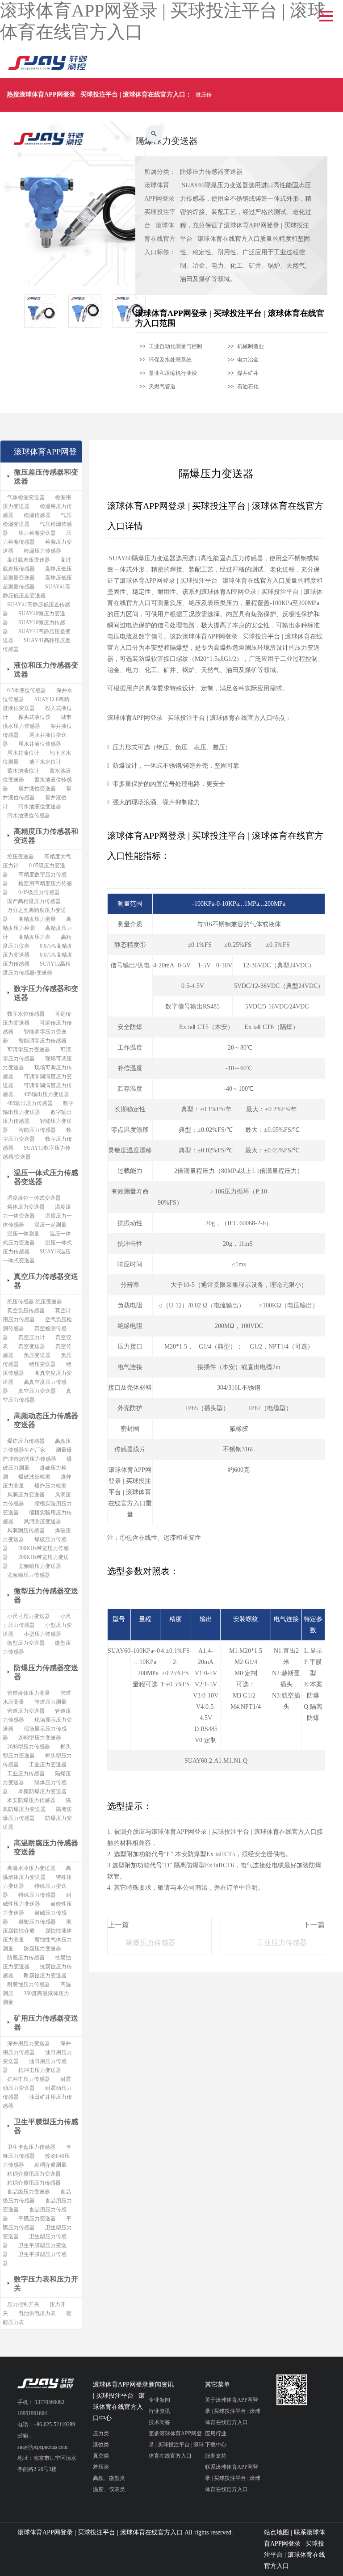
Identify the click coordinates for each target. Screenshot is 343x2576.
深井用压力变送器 (29, 2043)
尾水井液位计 (23, 753)
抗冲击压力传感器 (29, 2079)
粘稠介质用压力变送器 (34, 2174)
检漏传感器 (37, 515)
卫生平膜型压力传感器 (46, 2126)
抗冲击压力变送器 (40, 2070)
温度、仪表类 (109, 2489)
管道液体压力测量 (29, 1693)
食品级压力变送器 (29, 2192)
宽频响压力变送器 (40, 1566)
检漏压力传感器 (42, 551)
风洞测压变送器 (42, 1521)
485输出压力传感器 (30, 1103)
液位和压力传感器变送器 (46, 670)
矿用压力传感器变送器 (46, 2023)
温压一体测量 (23, 1234)
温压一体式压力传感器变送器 (46, 1177)
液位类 (101, 2445)
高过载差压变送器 (29, 560)
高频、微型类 (109, 2478)
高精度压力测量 (37, 919)
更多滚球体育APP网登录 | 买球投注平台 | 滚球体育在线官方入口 (176, 2445)
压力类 (101, 2433)
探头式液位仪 (34, 717)
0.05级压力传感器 (39, 892)
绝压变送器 (21, 857)
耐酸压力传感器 (37, 1922)
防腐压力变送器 (42, 1949)
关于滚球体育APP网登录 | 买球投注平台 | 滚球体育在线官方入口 (233, 2411)
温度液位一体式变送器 (34, 1198)
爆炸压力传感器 (26, 1441)
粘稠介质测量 (50, 2165)
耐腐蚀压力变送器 (45, 1975)
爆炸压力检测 (50, 1486)
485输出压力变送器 (46, 1094)
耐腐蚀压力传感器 (29, 1984)
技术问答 (159, 2422)
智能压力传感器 (37, 1130)
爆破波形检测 (34, 1477)
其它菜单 (218, 2385)
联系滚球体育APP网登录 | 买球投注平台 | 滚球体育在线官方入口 (233, 2478)
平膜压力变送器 (37, 2219)
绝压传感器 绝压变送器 (35, 1302)
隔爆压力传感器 (151, 1943)
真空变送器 (32, 1346)
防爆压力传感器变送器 (211, 172)
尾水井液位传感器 (40, 744)
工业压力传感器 (282, 1943)
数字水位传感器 (26, 1014)
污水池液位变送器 (40, 807)
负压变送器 (37, 1355)
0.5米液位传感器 (27, 690)
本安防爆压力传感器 (31, 1800)
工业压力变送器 (48, 1765)
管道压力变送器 (26, 1711)
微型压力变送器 (26, 1643)
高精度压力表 (34, 937)
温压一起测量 (50, 1225)
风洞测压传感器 (26, 1530)
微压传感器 (209, 95)
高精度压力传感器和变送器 (46, 836)
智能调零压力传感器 (42, 1041)
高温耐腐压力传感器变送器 (46, 1847)
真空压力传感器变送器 (46, 1281)
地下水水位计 (45, 762)
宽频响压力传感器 (29, 1575)
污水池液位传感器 (29, 815)
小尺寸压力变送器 (29, 1616)
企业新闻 (159, 2400)
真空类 (101, 2456)
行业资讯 (159, 2411)
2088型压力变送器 (40, 1738)
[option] (46, 311)
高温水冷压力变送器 (31, 1868)
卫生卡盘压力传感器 (31, 2147)
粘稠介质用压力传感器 (34, 2183)
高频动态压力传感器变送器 (46, 1420)
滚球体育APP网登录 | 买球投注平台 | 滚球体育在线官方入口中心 (121, 2401)
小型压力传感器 (42, 1634)
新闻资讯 (161, 2385)
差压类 (101, 2467)
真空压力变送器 (37, 1391)
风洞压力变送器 (26, 1495)
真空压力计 (32, 1337)
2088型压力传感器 (29, 1747)
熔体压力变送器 (26, 1207)
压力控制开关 (23, 2304)
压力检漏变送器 (37, 533)
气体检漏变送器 (26, 497)
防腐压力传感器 (26, 1958)
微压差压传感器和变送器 (46, 477)
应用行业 (216, 2433)
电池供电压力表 (37, 2313)
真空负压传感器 (26, 1311)
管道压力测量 (50, 1702)
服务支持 (216, 2456)
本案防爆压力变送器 (42, 1791)
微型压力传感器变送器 (46, 1595)
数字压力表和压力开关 (46, 2284)
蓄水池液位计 (23, 771)
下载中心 (216, 2445)
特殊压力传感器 (37, 1895)
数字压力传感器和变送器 (46, 993)
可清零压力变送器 (29, 1050)
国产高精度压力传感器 (34, 901)
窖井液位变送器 (37, 789)
